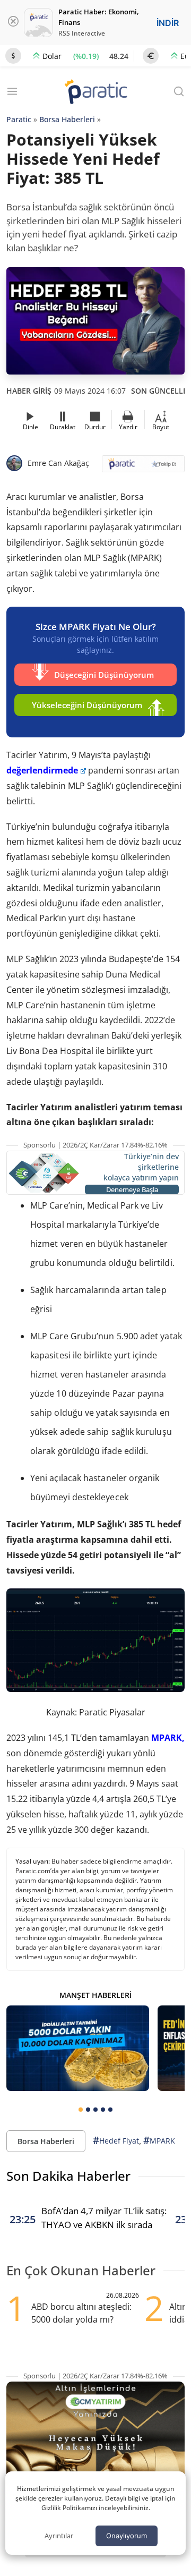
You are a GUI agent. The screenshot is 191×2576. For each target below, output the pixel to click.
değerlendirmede (42, 770)
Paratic (19, 119)
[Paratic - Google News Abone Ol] (143, 467)
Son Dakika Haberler (68, 2176)
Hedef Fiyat (116, 2140)
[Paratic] (95, 93)
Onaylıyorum (127, 2536)
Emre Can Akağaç (58, 463)
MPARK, (168, 1738)
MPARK (159, 2140)
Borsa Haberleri (67, 119)
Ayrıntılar (59, 2536)
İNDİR (168, 23)
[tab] (81, 2110)
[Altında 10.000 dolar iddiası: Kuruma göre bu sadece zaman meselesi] (78, 2048)
